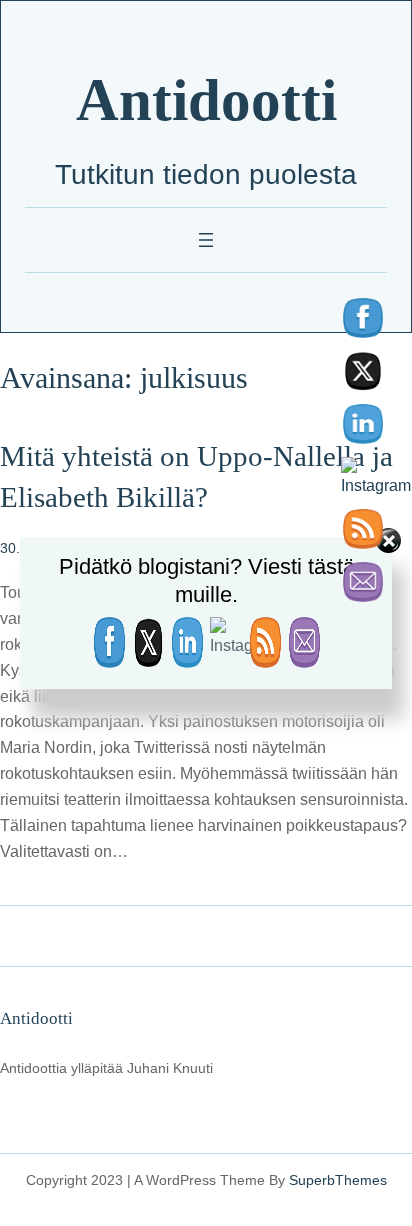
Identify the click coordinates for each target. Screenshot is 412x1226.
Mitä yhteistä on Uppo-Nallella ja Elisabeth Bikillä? (196, 476)
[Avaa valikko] (206, 240)
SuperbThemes (338, 1180)
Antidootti (206, 100)
